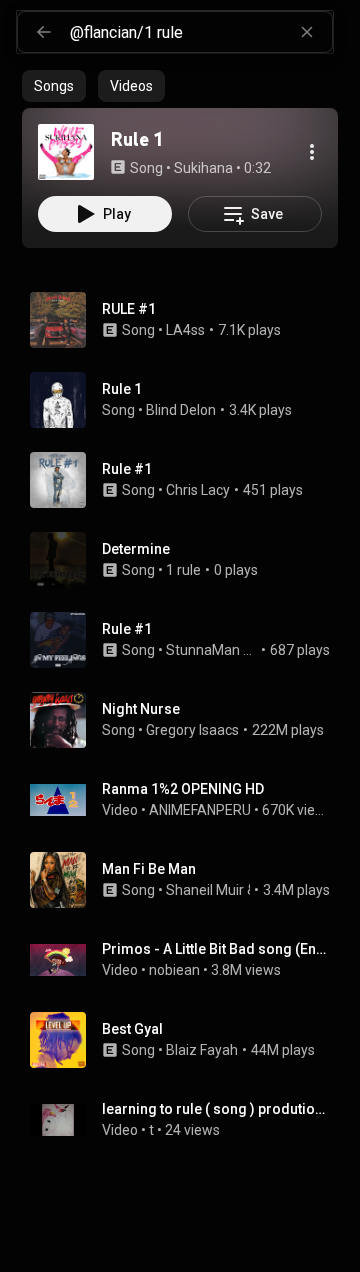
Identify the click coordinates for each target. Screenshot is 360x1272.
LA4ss (185, 330)
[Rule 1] (66, 152)
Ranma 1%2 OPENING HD (183, 789)
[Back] (44, 32)
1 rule (183, 570)
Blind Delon (181, 410)
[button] (66, 152)
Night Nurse (141, 709)
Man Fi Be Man (149, 869)
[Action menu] (312, 152)
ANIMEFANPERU (200, 810)
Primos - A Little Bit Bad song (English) (216, 949)
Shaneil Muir (205, 890)
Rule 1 (122, 389)
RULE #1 (129, 309)
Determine (136, 549)
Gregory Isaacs (192, 730)
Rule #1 (127, 469)
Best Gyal (132, 1029)
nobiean (174, 970)
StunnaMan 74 (212, 650)
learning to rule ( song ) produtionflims (216, 1109)
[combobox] (201, 32)
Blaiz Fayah (202, 1050)
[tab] (54, 86)
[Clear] (307, 32)
